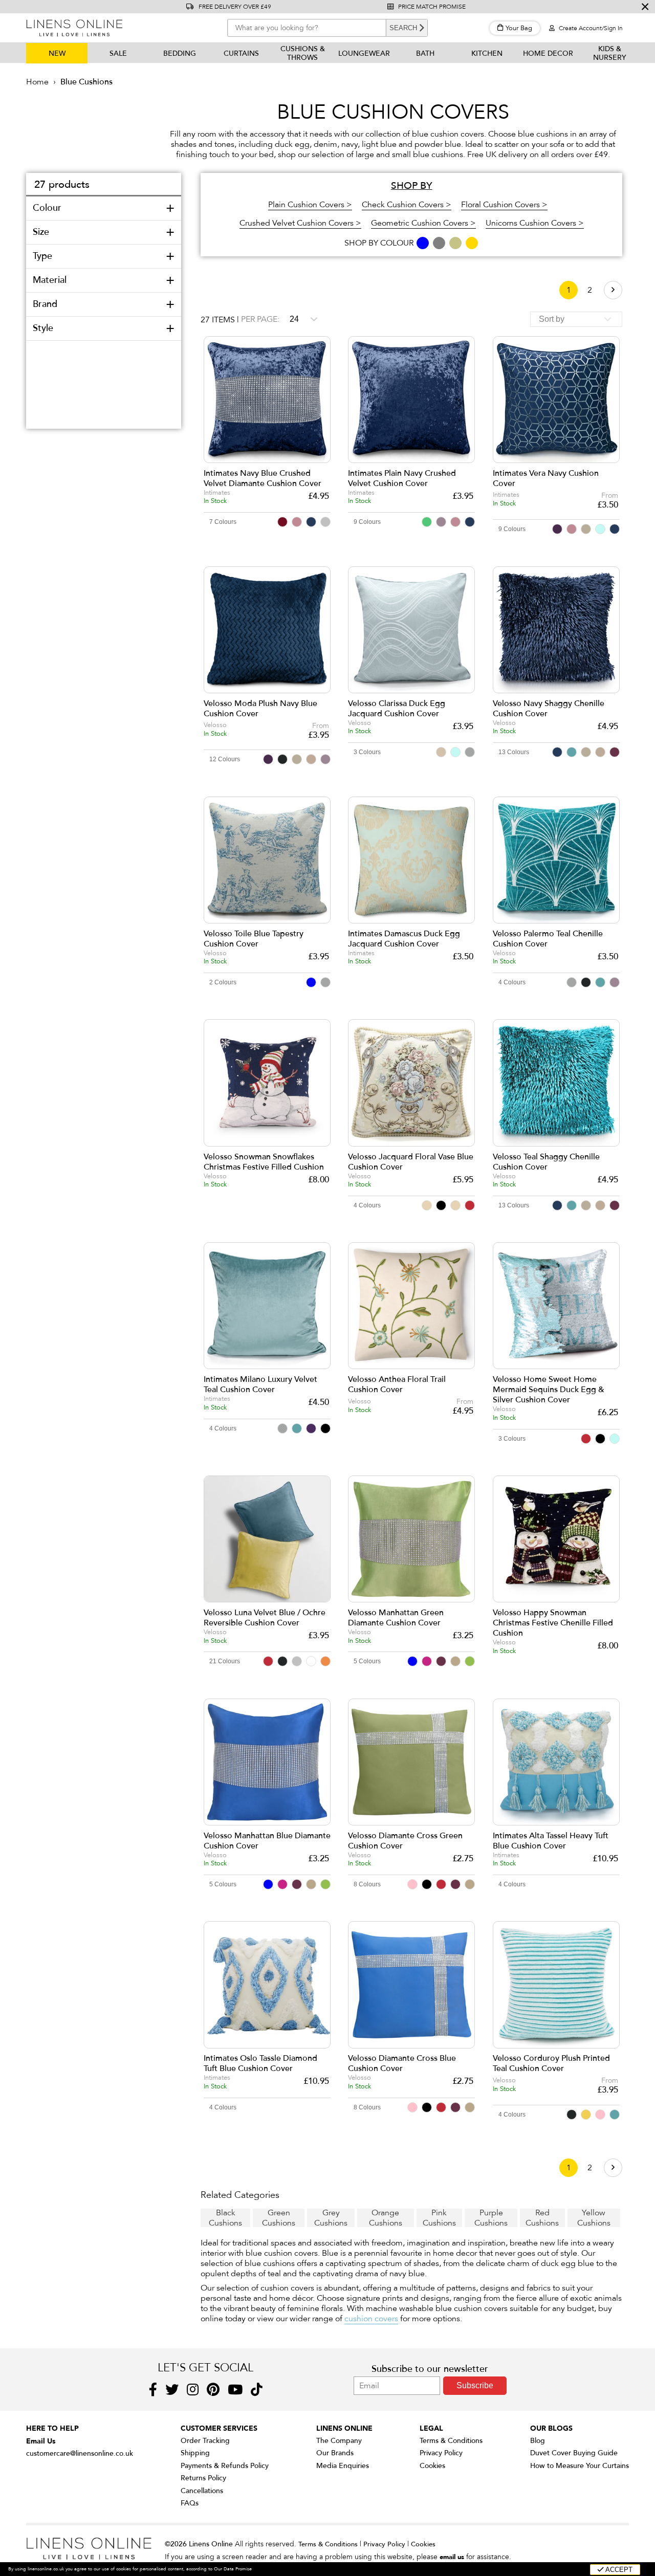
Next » (613, 290)
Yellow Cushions (594, 2218)
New (57, 53)
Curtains (241, 53)
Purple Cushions (491, 2218)
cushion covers (371, 2319)
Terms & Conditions (451, 2441)
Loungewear (364, 53)
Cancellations (202, 2491)
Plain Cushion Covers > (310, 205)
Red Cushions (542, 2218)
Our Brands (335, 2453)
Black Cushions (225, 2218)
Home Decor (548, 53)
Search (403, 28)
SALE (118, 53)
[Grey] (440, 243)
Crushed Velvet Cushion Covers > (300, 223)
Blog (538, 2441)
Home (37, 82)
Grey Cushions (331, 2218)
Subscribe (475, 2385)
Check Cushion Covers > (407, 205)
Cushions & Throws (303, 53)
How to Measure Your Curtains (580, 2466)
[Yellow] (472, 243)
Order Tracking (205, 2441)
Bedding (180, 53)
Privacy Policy (441, 2453)
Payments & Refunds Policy (225, 2466)
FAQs (190, 2503)
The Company (339, 2441)
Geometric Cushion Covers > (423, 223)
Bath (425, 53)
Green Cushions (279, 2218)
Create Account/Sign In (590, 28)
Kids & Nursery (610, 53)
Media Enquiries (343, 2466)
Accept (618, 2570)
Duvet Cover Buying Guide (574, 2453)
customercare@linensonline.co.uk (80, 2453)
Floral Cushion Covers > (504, 205)
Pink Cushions (439, 2218)
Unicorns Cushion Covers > (535, 223)
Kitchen (487, 53)
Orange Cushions (386, 2218)
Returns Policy (203, 2478)
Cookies (432, 2466)
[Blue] (423, 243)
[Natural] (456, 243)
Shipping (195, 2453)
